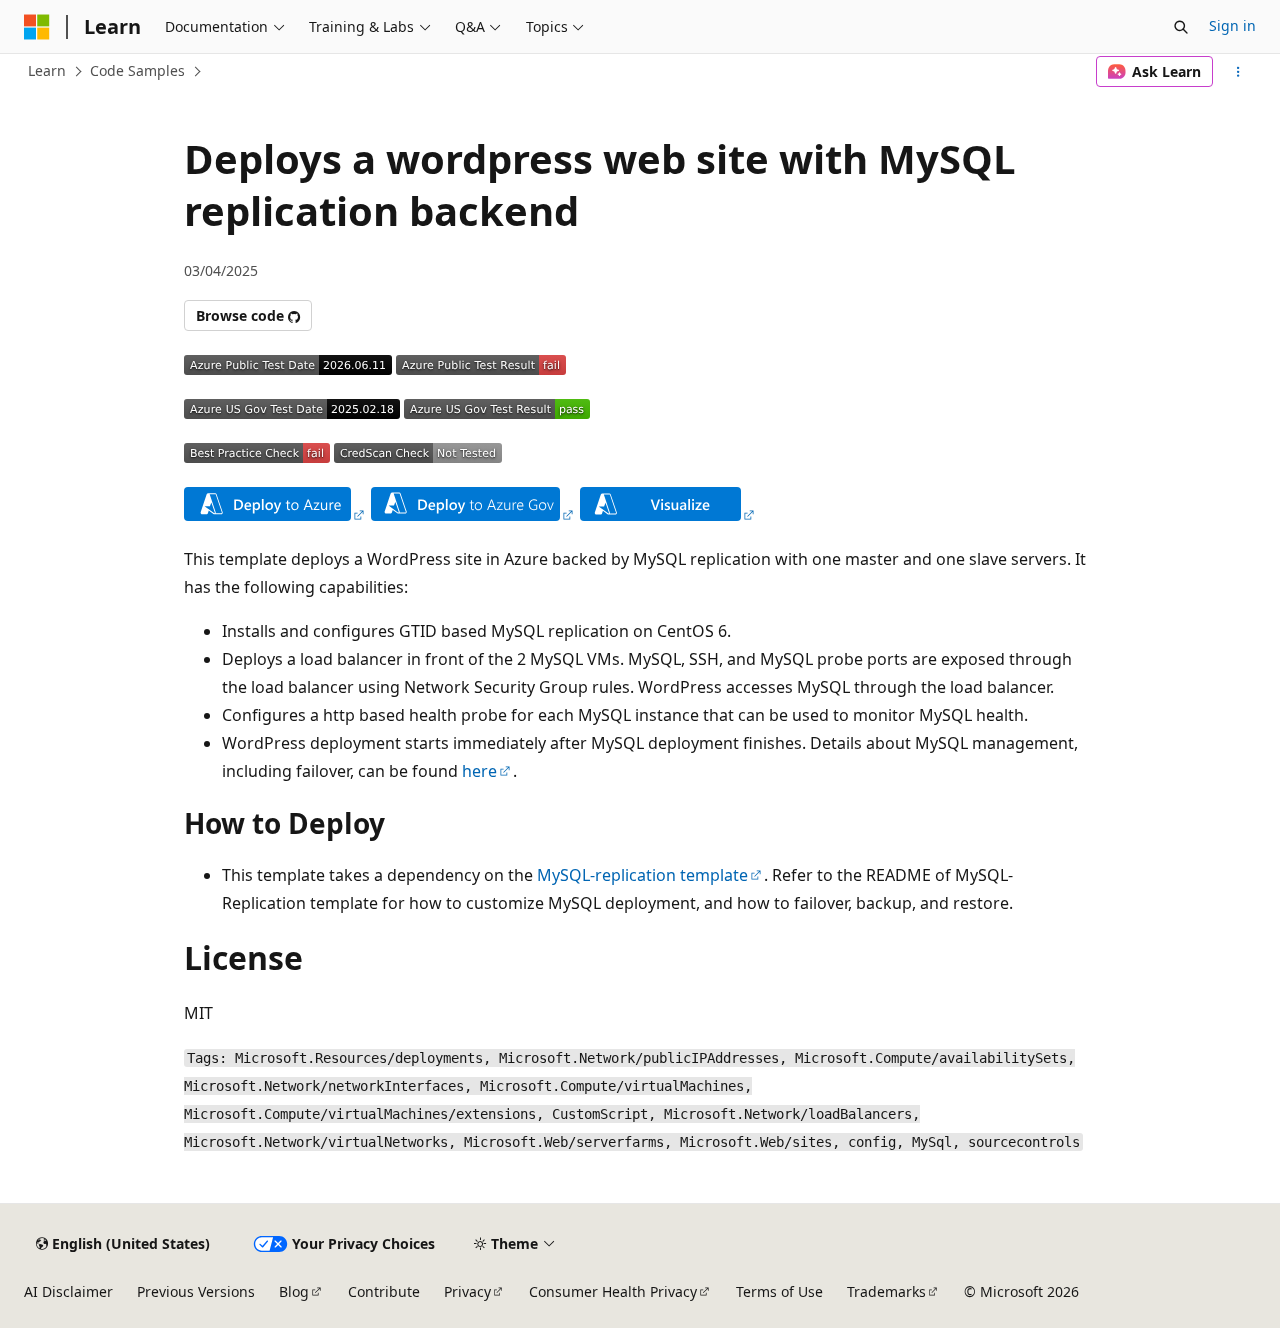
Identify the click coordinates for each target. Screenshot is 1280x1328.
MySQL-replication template (642, 875)
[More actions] (1238, 72)
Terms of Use (779, 1291)
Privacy (467, 1291)
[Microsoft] (37, 27)
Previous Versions (196, 1291)
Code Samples (137, 70)
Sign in (1232, 25)
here (479, 771)
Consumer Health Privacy (613, 1291)
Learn (47, 70)
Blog (294, 1291)
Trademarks (886, 1291)
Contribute (384, 1291)
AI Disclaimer (68, 1291)
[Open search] (1181, 27)
